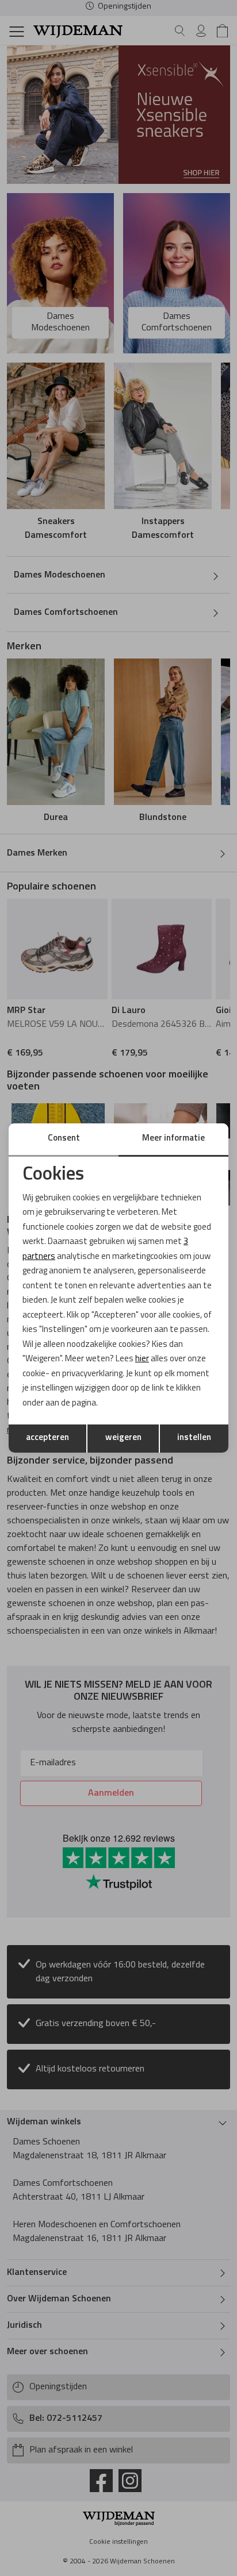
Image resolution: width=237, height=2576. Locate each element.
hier (142, 1359)
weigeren (123, 1438)
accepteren (47, 1438)
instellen (194, 1438)
